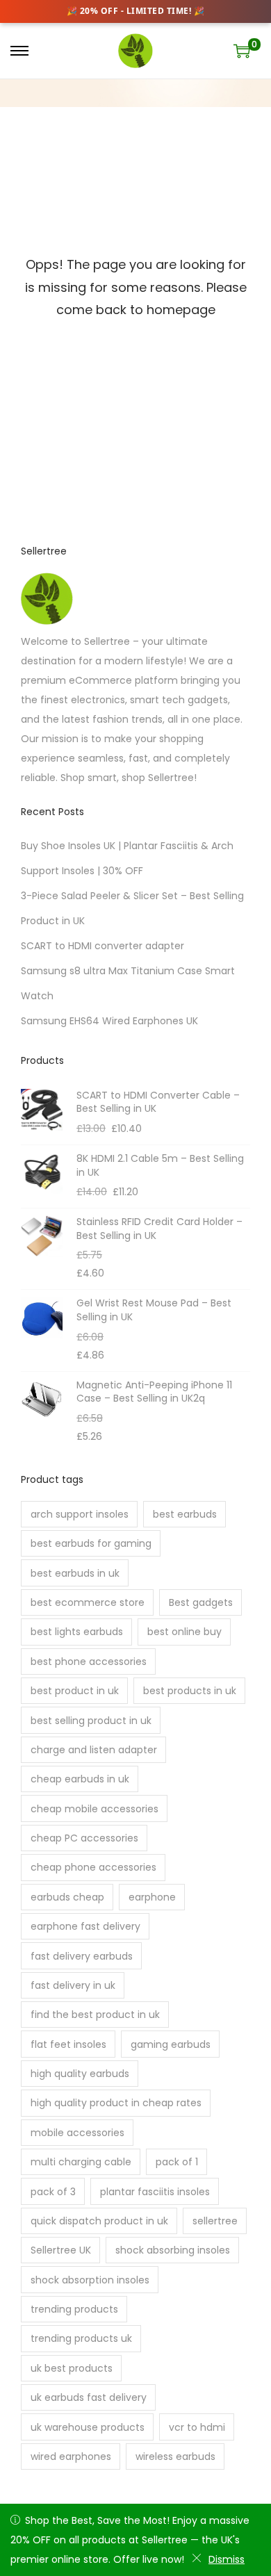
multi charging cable (81, 2162)
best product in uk (75, 1691)
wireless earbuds (175, 2456)
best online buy (184, 1632)
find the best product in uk (95, 2015)
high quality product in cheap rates (116, 2103)
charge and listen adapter (94, 1750)
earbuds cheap (67, 1897)
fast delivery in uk (73, 1985)
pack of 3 (53, 2192)
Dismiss (227, 2559)
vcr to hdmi (197, 2427)
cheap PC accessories (84, 1838)
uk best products (72, 2368)
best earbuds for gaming (91, 1543)
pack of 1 (177, 2162)
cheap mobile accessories (95, 1809)
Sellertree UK (61, 2250)
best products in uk (190, 1691)
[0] (242, 51)
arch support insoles (80, 1514)
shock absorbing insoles (173, 2250)
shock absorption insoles (90, 2280)
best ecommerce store (88, 1602)
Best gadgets (201, 1602)
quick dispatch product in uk (99, 2221)
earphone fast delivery (85, 1926)
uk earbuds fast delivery (89, 2397)
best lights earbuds (77, 1632)
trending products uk (81, 2338)
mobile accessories (77, 2133)
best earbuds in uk (75, 1573)
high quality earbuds (80, 2074)
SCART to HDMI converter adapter (102, 946)
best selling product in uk (91, 1721)
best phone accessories (89, 1662)
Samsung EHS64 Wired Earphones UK (109, 1021)
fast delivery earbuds (82, 1956)
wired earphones (71, 2456)
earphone (152, 1897)
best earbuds (185, 1514)
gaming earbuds (171, 2044)
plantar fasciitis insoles (155, 2192)
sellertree (215, 2221)
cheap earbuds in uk (80, 1779)
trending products (74, 2309)
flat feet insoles (68, 2044)
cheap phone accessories (93, 1867)
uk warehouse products (88, 2427)
